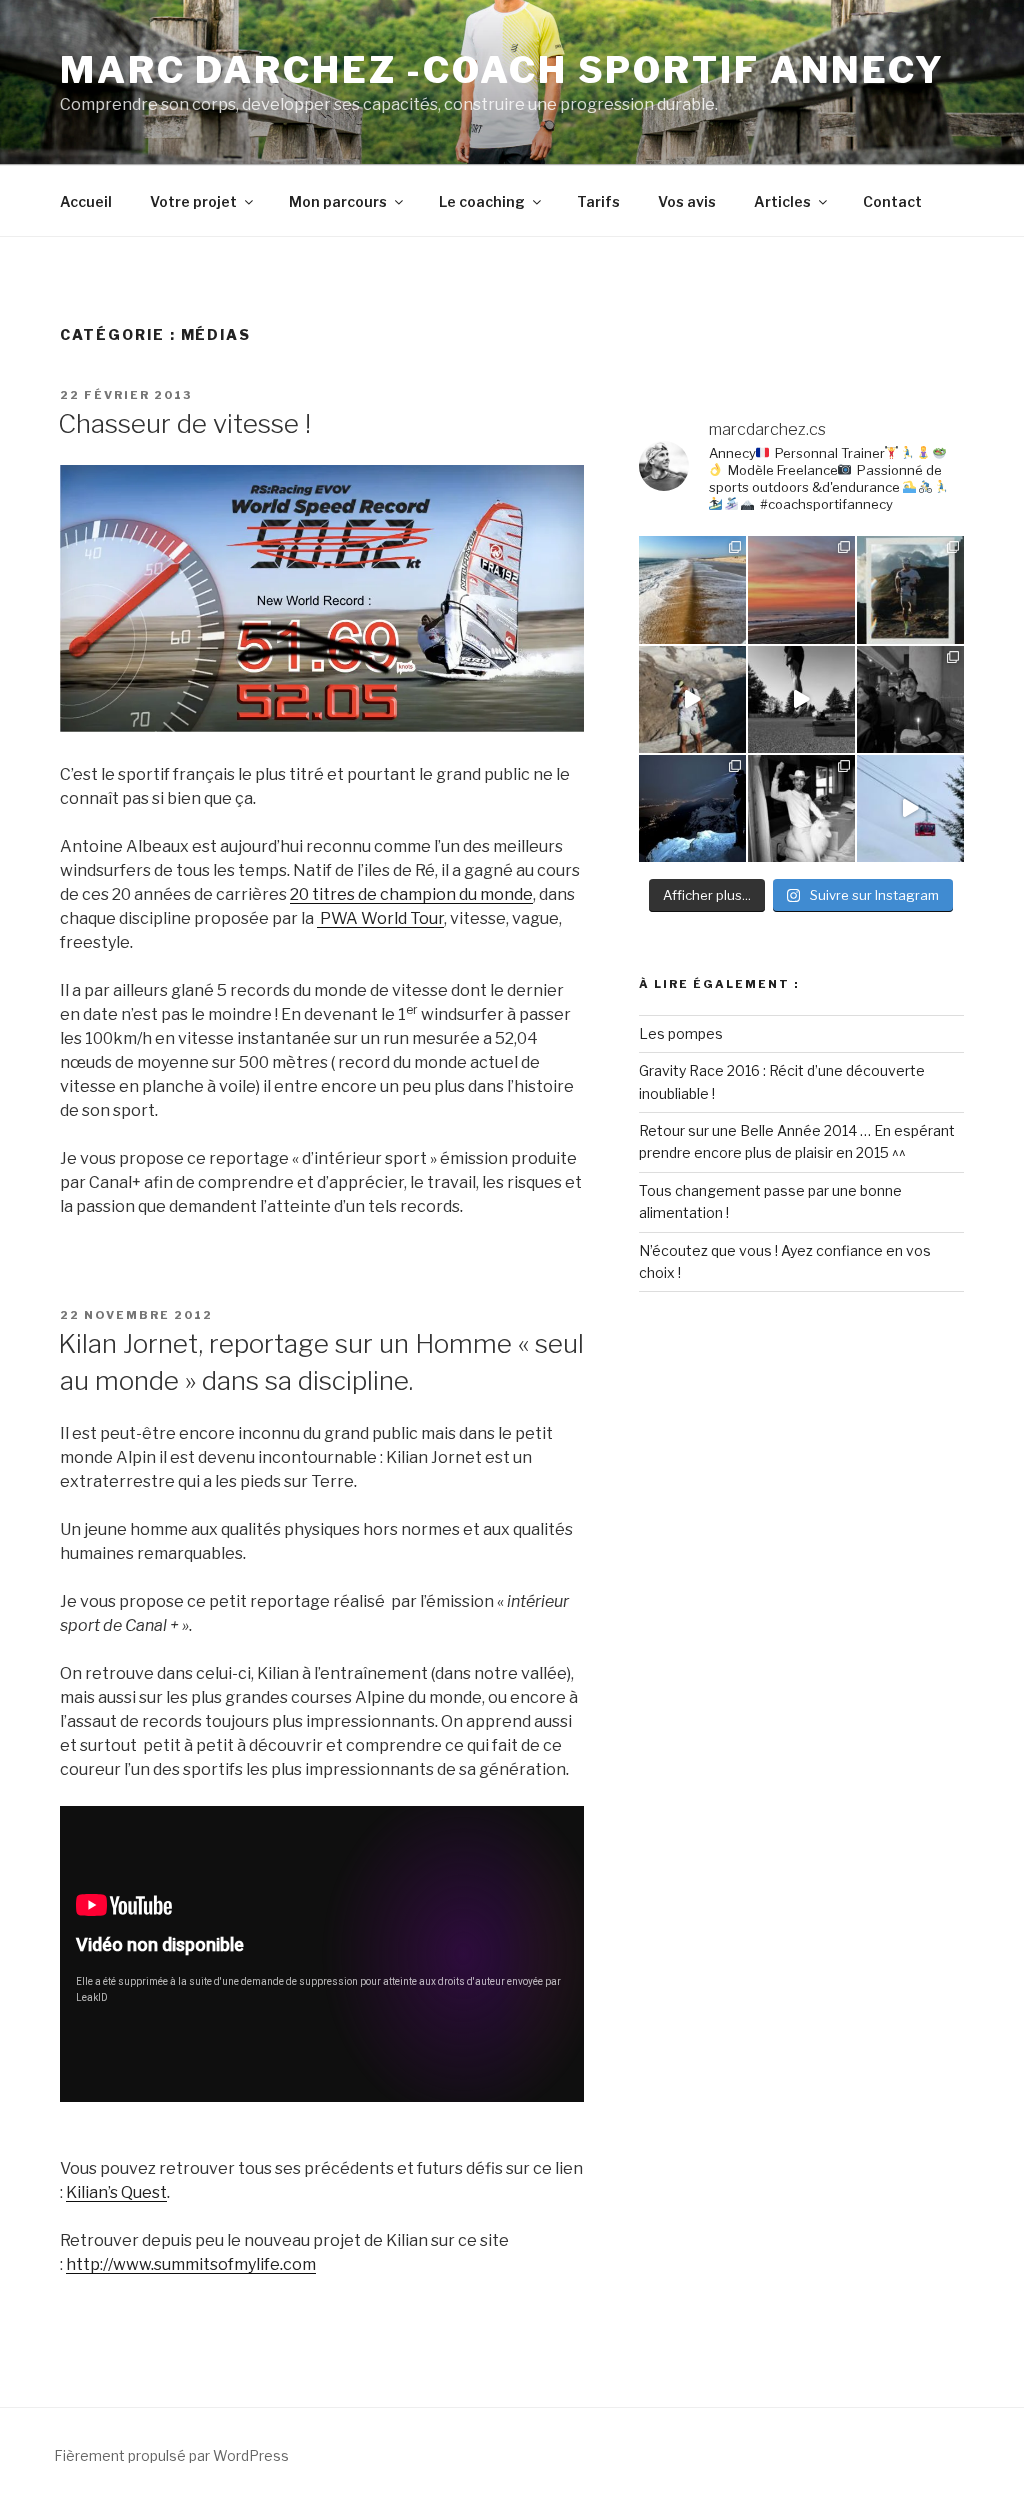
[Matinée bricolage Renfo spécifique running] (801, 699)
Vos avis (687, 201)
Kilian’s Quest (116, 2192)
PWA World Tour (380, 918)
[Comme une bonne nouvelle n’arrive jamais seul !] (692, 699)
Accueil (86, 201)
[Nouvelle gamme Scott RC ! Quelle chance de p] (910, 589)
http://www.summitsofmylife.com (191, 2264)
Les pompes (681, 1033)
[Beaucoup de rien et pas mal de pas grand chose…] (801, 589)
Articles (782, 201)
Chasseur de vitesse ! (184, 423)
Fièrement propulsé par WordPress (171, 2455)
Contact (892, 201)
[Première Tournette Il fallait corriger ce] (692, 808)
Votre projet (193, 201)
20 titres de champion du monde (411, 894)
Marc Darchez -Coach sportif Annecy (502, 70)
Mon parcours (338, 201)
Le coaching (482, 201)
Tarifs (598, 201)
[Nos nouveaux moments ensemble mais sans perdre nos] (910, 808)
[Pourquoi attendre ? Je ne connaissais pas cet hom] (692, 589)
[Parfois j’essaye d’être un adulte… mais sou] (801, 808)
